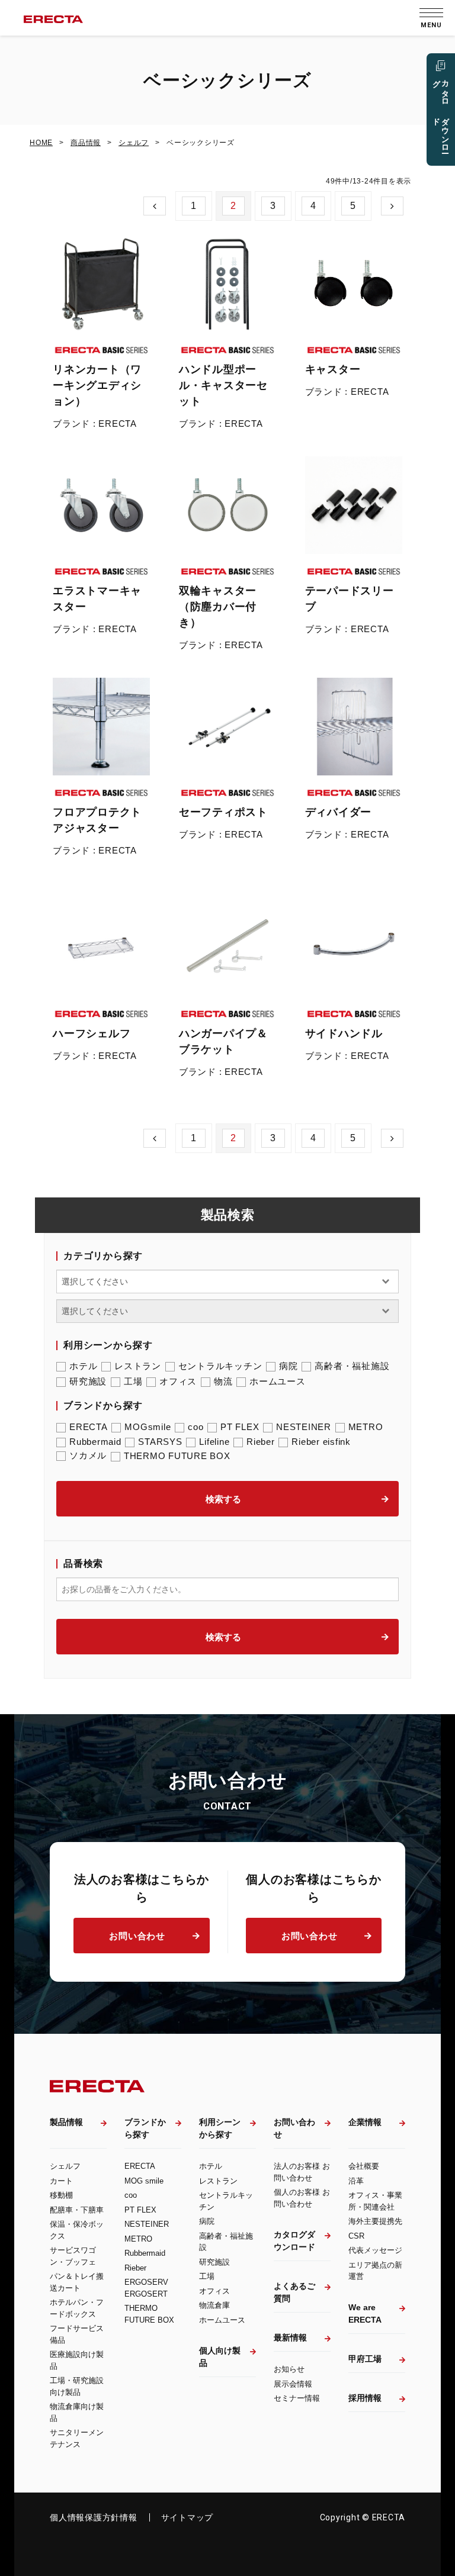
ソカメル (88, 1455)
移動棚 (61, 2195)
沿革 (356, 2181)
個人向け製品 (220, 2357)
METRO (366, 1427)
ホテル (83, 1366)
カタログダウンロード (294, 2241)
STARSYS (160, 1442)
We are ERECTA (365, 2313)
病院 (289, 1366)
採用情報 (365, 2398)
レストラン (138, 1366)
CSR (356, 2236)
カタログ (441, 112)
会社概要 (364, 2166)
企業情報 (365, 2122)
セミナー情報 (297, 2398)
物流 (223, 1381)
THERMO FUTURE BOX (177, 1456)
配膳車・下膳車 (77, 2210)
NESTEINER (304, 1427)
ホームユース (278, 1381)
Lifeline (214, 1442)
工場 (133, 1381)
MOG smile (144, 2181)
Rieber (261, 1442)
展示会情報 (293, 2384)
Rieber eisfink (321, 1442)
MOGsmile (148, 1427)
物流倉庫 (214, 2305)
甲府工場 (365, 2359)
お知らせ (289, 2369)
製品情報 (66, 2122)
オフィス (178, 1381)
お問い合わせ (137, 1936)
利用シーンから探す (220, 2128)
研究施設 (88, 1381)
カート (61, 2181)
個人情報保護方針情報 (94, 2517)
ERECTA (89, 1427)
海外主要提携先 (375, 2221)
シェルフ (65, 2166)
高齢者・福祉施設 (352, 1366)
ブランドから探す (145, 2128)
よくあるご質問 (294, 2292)
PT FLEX (240, 1427)
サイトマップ (188, 2517)
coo (196, 1427)
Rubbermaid (95, 1442)
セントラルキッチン (220, 1366)
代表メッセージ (375, 2250)
